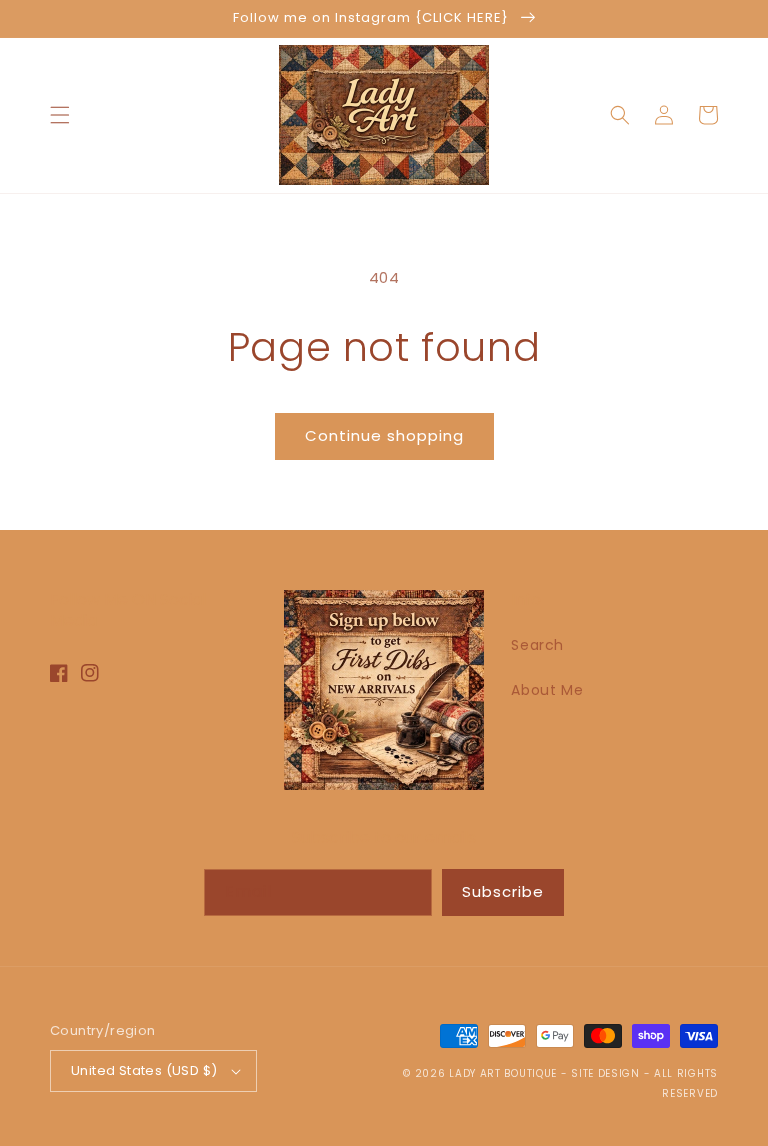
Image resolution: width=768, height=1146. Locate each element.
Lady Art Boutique (503, 1073)
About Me (547, 690)
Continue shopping (384, 435)
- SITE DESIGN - (607, 1073)
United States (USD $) (144, 1070)
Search (537, 645)
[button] (60, 115)
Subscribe (503, 891)
